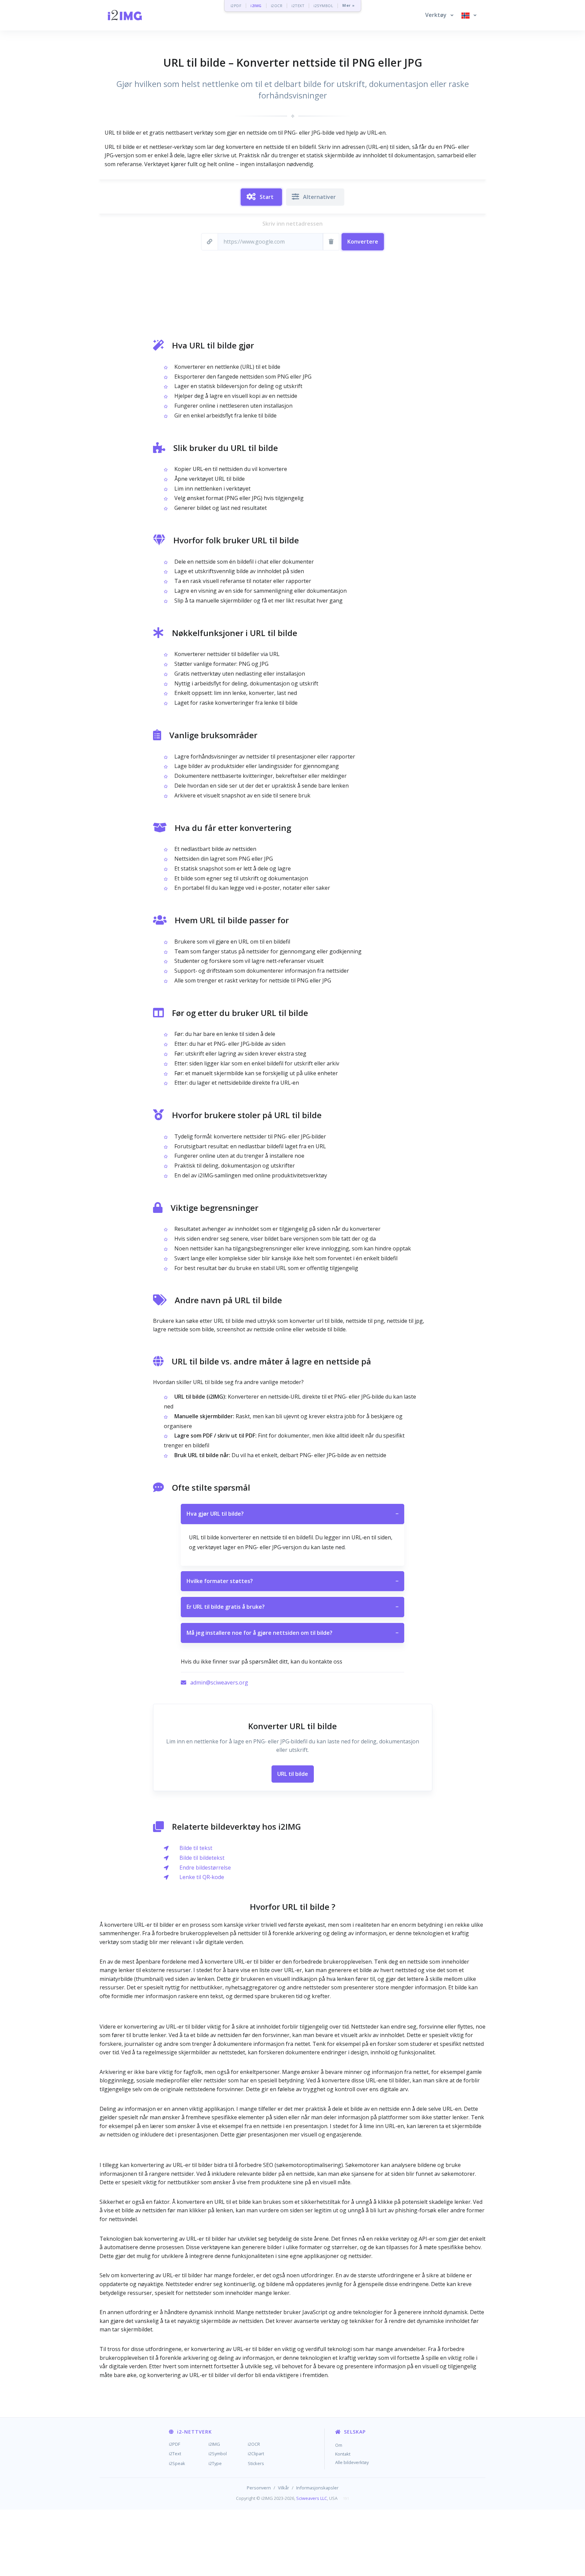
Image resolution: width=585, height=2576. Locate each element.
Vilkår (284, 2488)
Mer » (349, 6)
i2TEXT (298, 6)
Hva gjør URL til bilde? (292, 1514)
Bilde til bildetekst (202, 1858)
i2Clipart (256, 2454)
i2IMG (256, 6)
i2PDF (236, 6)
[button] (439, 15)
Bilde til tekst (196, 1848)
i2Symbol (218, 2454)
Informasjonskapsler (317, 2488)
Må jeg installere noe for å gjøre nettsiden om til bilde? (292, 1633)
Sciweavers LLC (312, 2498)
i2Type (215, 2463)
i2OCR (277, 6)
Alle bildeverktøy (352, 2462)
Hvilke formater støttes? (292, 1581)
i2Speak (177, 2463)
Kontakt (343, 2454)
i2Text (175, 2454)
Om (339, 2445)
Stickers (256, 2463)
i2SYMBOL (323, 6)
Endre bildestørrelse (205, 1868)
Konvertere (363, 242)
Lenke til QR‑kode (202, 1877)
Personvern (259, 2488)
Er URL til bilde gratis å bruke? (292, 1607)
